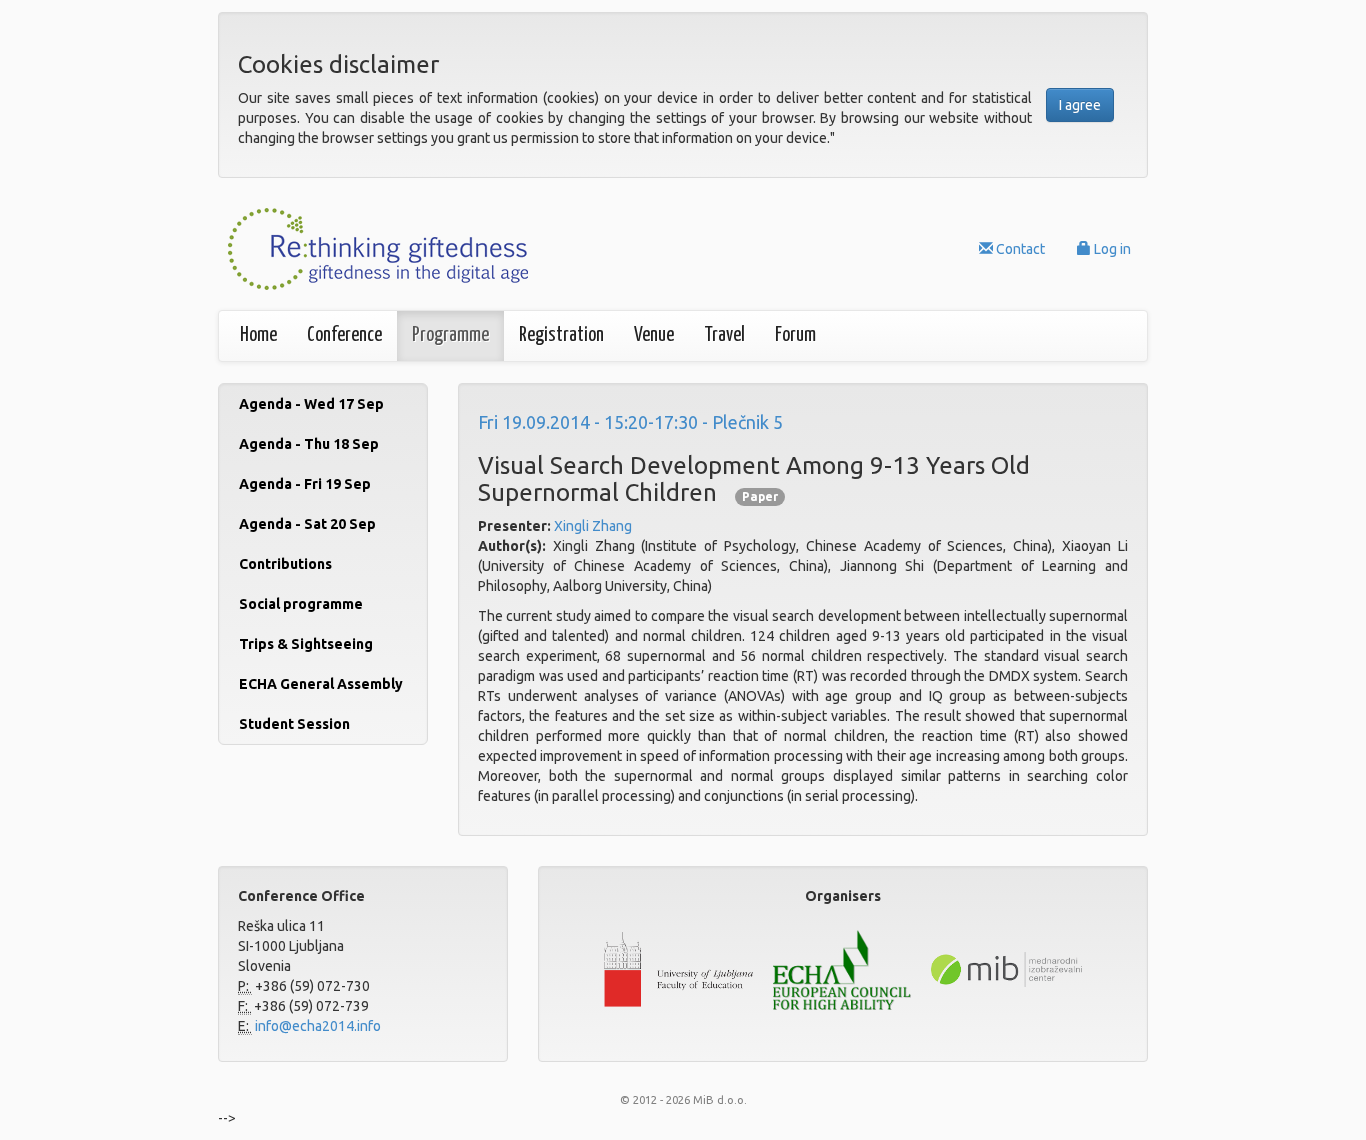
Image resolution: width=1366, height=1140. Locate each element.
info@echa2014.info (316, 1026)
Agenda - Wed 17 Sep (311, 404)
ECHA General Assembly (321, 684)
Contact (1019, 249)
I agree (1080, 105)
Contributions (285, 564)
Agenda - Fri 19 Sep (305, 484)
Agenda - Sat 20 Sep (307, 524)
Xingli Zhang (593, 526)
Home (258, 335)
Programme (450, 335)
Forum (795, 335)
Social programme (301, 604)
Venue (654, 335)
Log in (1111, 249)
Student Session (294, 724)
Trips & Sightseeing (306, 644)
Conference (344, 335)
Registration (561, 335)
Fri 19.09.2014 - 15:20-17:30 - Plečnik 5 (630, 422)
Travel (724, 335)
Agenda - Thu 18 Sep (309, 444)
